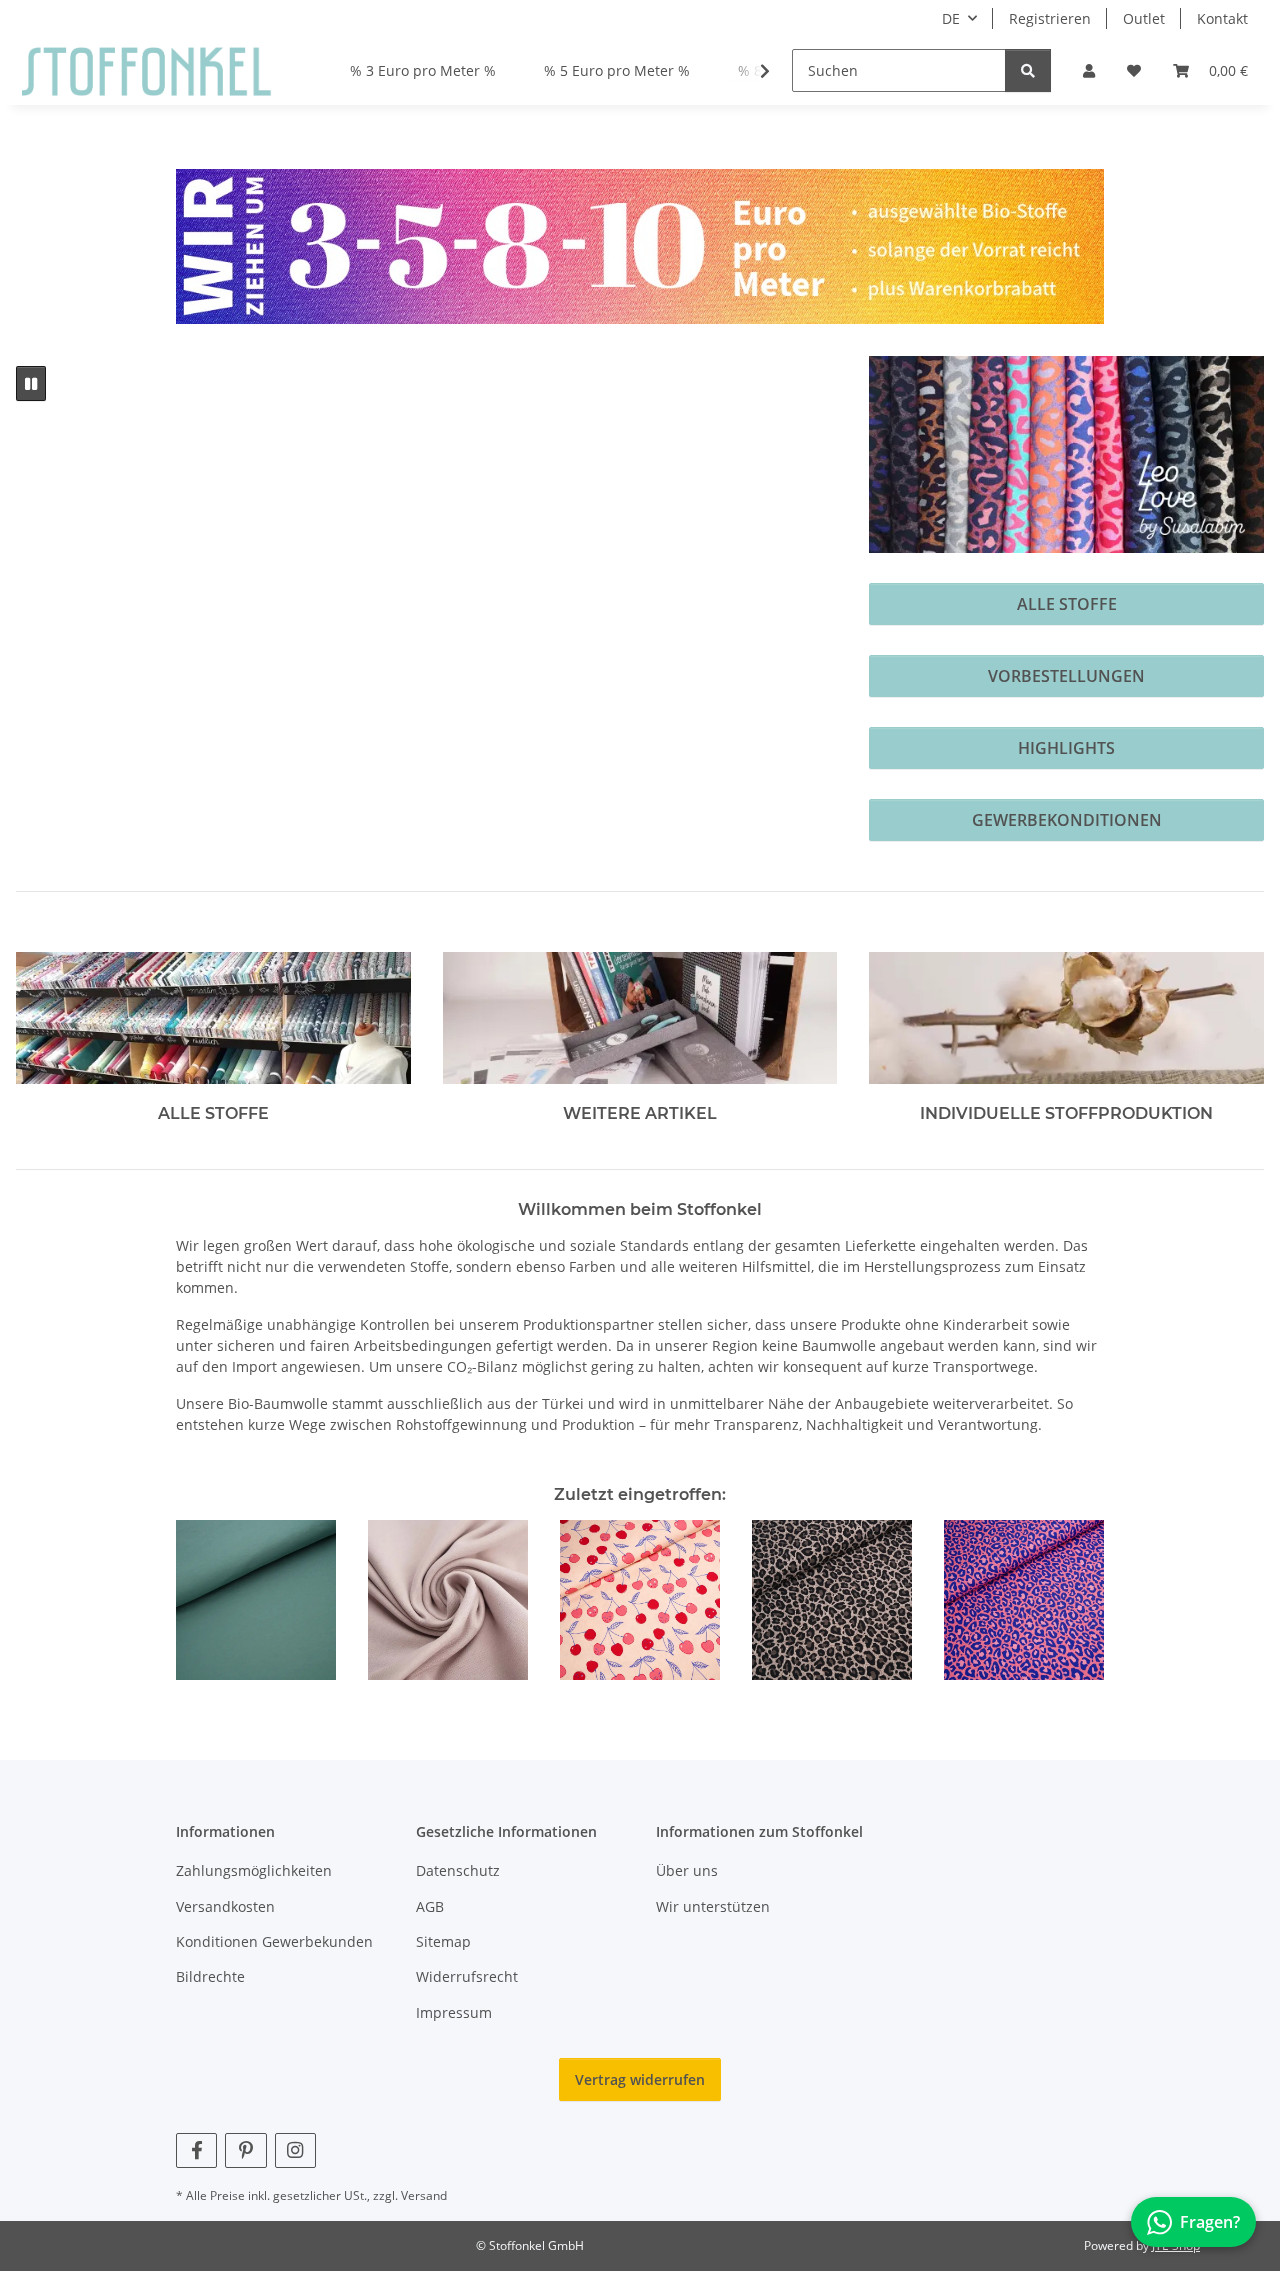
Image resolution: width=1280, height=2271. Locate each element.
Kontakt (1222, 18)
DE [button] (951, 18)
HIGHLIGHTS (1066, 748)
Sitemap (443, 1941)
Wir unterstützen (713, 1906)
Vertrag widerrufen (640, 2079)
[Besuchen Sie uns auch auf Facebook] (196, 2150)
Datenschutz (458, 1870)
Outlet (1144, 18)
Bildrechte (210, 1976)
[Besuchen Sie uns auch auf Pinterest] (245, 2150)
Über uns (687, 1870)
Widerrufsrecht (467, 1976)
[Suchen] (1028, 70)
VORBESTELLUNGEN (1066, 676)
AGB (430, 1906)
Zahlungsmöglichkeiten (254, 1870)
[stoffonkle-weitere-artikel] (640, 1016)
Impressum (454, 2012)
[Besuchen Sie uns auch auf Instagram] (295, 2150)
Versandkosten (225, 1906)
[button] (1089, 70)
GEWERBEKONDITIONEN (1067, 820)
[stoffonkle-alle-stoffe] (213, 1016)
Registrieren (1050, 18)
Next (1071, 1601)
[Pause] (31, 383)
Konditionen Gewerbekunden (274, 1941)
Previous (209, 1601)
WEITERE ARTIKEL (640, 1113)
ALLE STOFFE (1067, 604)
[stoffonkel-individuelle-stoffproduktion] (1066, 1016)
